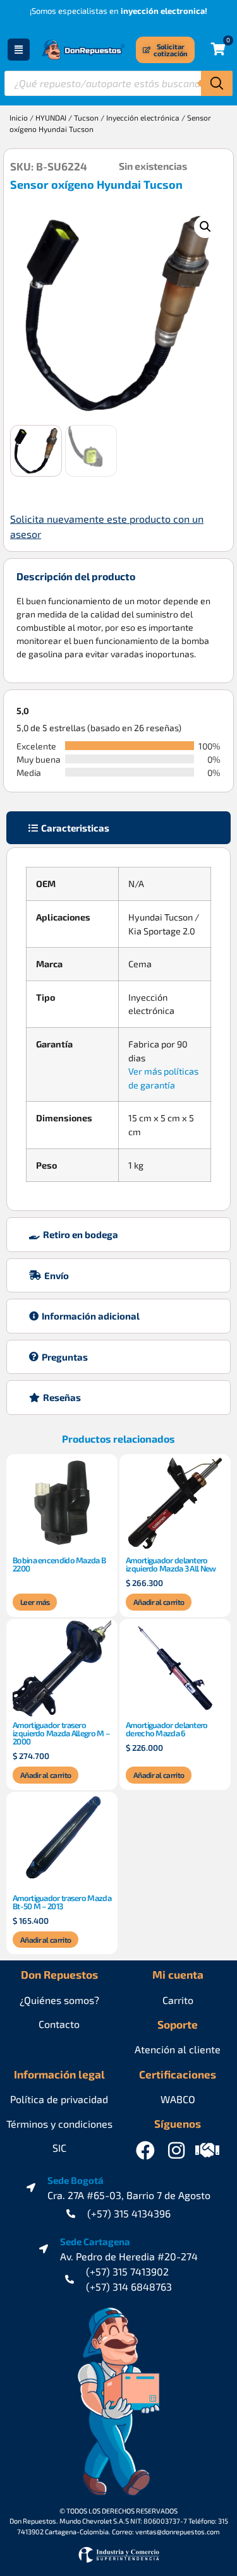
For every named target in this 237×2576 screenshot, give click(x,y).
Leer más (35, 1602)
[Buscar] (217, 83)
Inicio (19, 117)
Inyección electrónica (143, 117)
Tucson (86, 117)
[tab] (118, 828)
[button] (205, 227)
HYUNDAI (51, 117)
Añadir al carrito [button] (159, 1602)
